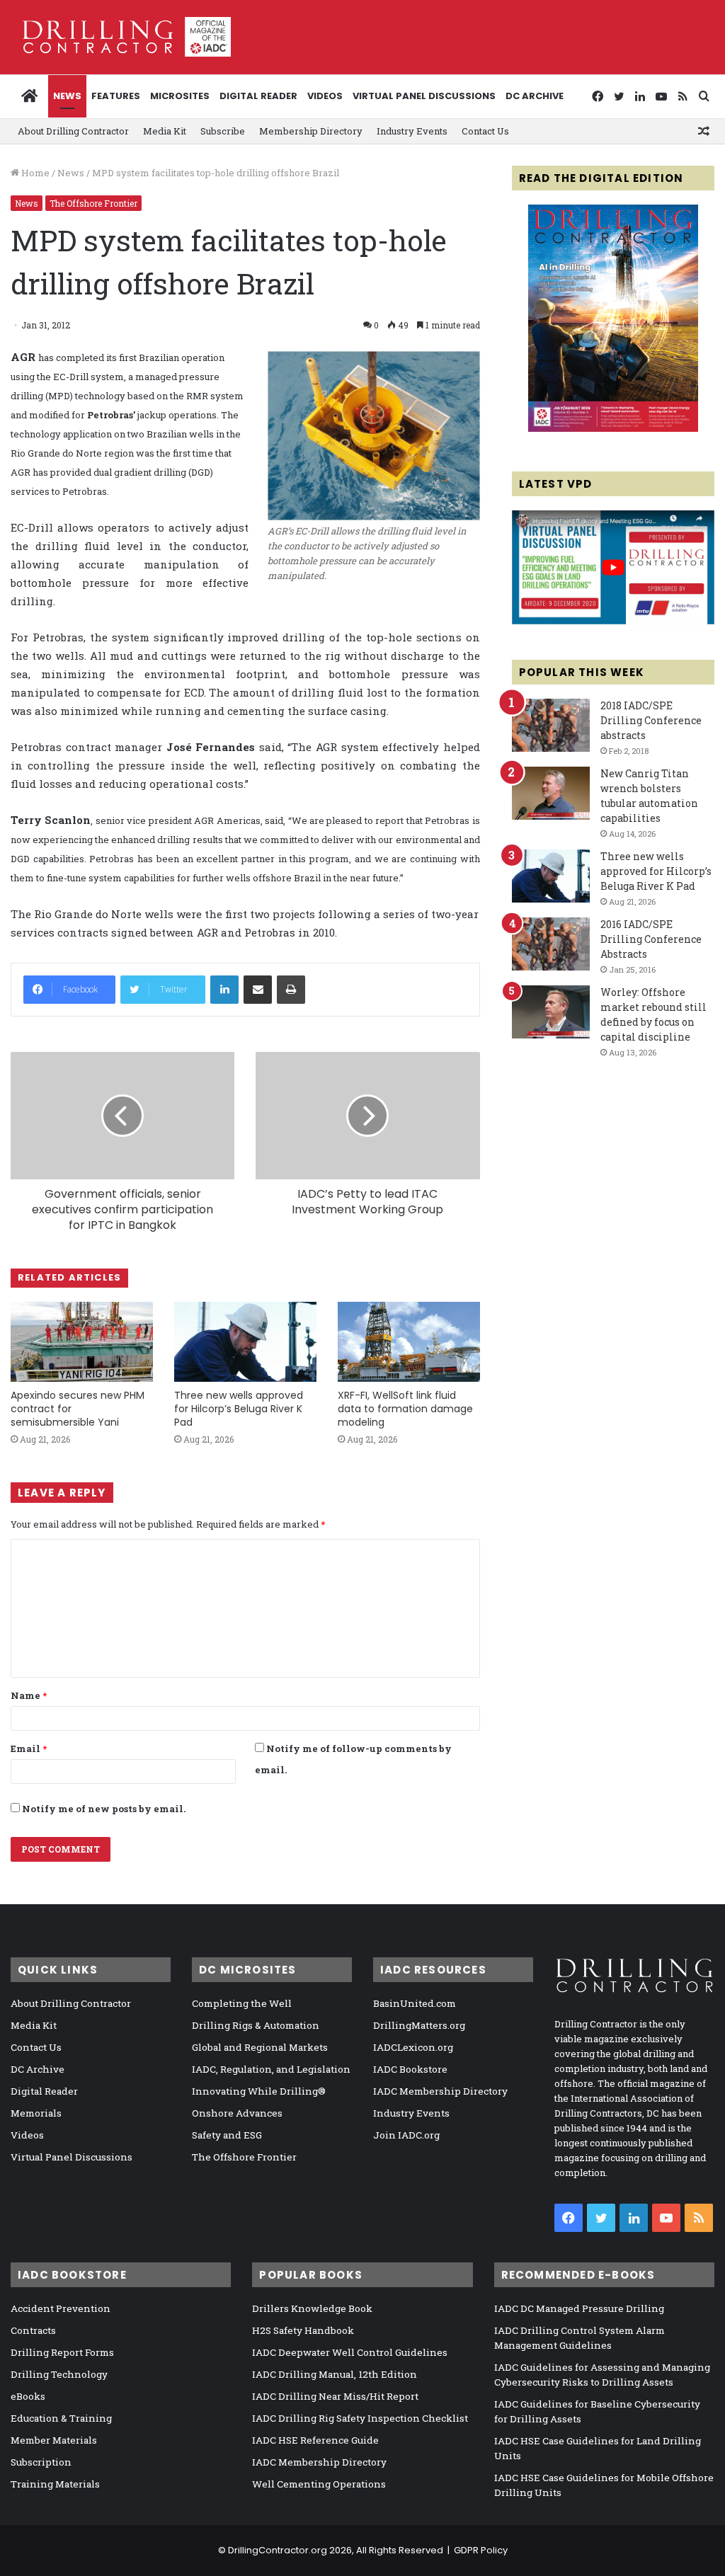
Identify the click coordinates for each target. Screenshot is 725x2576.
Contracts (33, 2330)
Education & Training (61, 2418)
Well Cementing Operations (319, 2484)
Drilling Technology (59, 2374)
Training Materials (55, 2484)
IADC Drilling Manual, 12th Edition (335, 2374)
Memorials (36, 2113)
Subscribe (223, 131)
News (67, 96)
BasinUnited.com (415, 2003)
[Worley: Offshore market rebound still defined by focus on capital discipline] (551, 1012)
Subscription (41, 2462)
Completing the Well (242, 2003)
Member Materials (54, 2440)
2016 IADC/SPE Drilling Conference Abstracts (651, 939)
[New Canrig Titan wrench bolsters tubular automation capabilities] (551, 793)
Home (34, 173)
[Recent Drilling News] (613, 428)
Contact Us (485, 131)
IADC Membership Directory (440, 2091)
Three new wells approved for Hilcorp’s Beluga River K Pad (239, 1409)
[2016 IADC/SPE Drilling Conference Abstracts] (551, 944)
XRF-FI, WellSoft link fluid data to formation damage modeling (405, 1409)
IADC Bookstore (410, 2069)
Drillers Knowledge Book (312, 2308)
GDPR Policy (481, 2550)
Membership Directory (311, 131)
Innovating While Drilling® (259, 2091)
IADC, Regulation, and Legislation (271, 2069)
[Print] (291, 990)
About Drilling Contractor (73, 131)
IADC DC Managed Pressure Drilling (579, 2308)
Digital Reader (258, 96)
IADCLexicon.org (413, 2047)
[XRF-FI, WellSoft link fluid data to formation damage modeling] (409, 1342)
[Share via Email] (258, 990)
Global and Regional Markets (260, 2047)
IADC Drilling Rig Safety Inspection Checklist (360, 2418)
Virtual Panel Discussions (424, 96)
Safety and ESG (227, 2135)
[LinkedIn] (224, 990)
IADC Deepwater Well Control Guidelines (350, 2352)
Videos (325, 96)
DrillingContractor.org (278, 2550)
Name (29, 1695)
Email (29, 1748)
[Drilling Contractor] (121, 37)
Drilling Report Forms (62, 2352)
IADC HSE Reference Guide (315, 2440)
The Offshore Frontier (93, 203)
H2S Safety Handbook (303, 2330)
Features (116, 96)
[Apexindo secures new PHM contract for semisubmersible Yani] (82, 1342)
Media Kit (165, 131)
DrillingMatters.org (419, 2025)
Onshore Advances (237, 2113)
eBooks (28, 2396)
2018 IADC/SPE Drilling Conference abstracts (651, 720)
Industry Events (412, 131)
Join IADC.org (406, 2135)
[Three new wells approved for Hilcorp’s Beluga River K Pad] (245, 1342)
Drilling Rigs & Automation (256, 2025)
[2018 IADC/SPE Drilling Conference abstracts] (551, 725)
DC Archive (535, 96)
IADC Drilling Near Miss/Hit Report (335, 2396)
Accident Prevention (61, 2308)
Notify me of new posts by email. (104, 1809)
